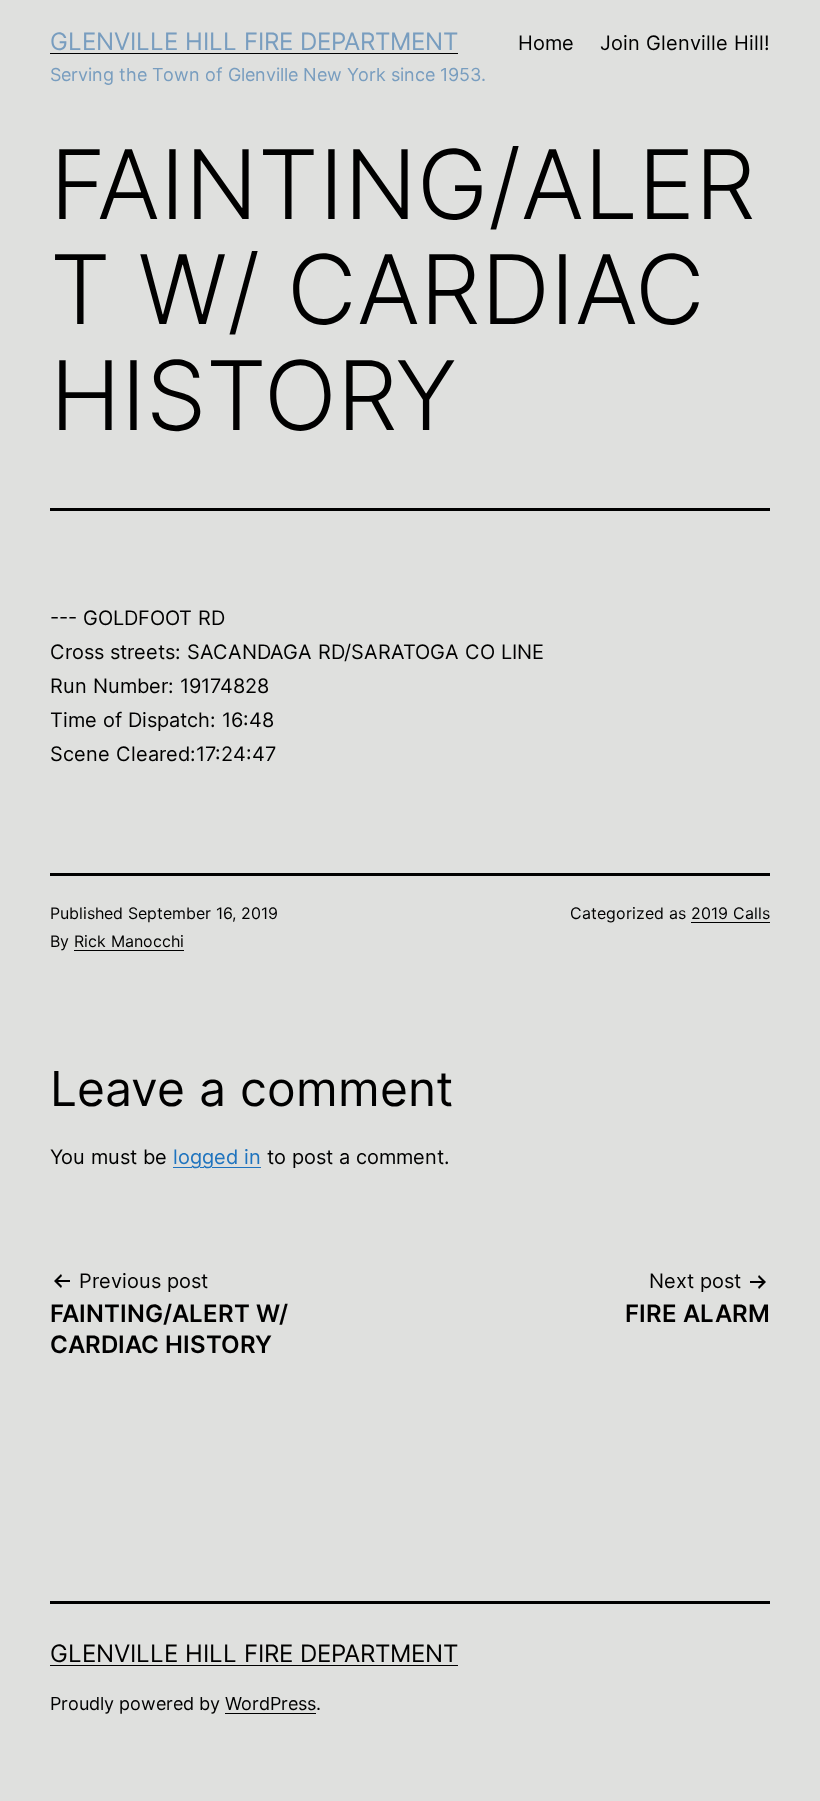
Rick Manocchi (129, 941)
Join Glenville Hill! (685, 43)
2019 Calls (730, 913)
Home (546, 43)
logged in (217, 1157)
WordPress (270, 1703)
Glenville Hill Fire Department (254, 41)
